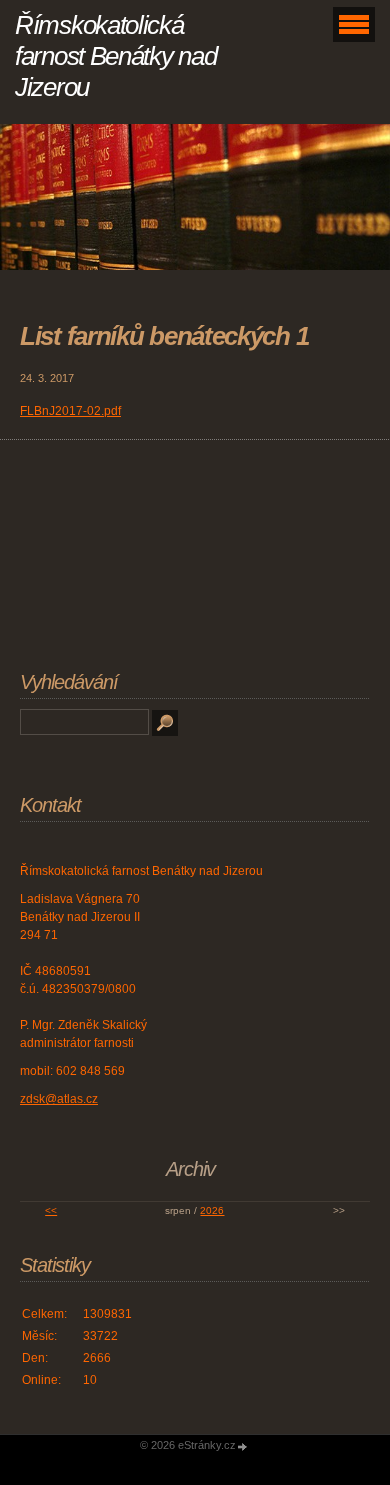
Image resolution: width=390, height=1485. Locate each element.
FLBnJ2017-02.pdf (70, 411)
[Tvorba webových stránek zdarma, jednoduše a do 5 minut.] (243, 1446)
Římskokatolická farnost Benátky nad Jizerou (115, 56)
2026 (212, 1210)
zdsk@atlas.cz (59, 1099)
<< (51, 1210)
